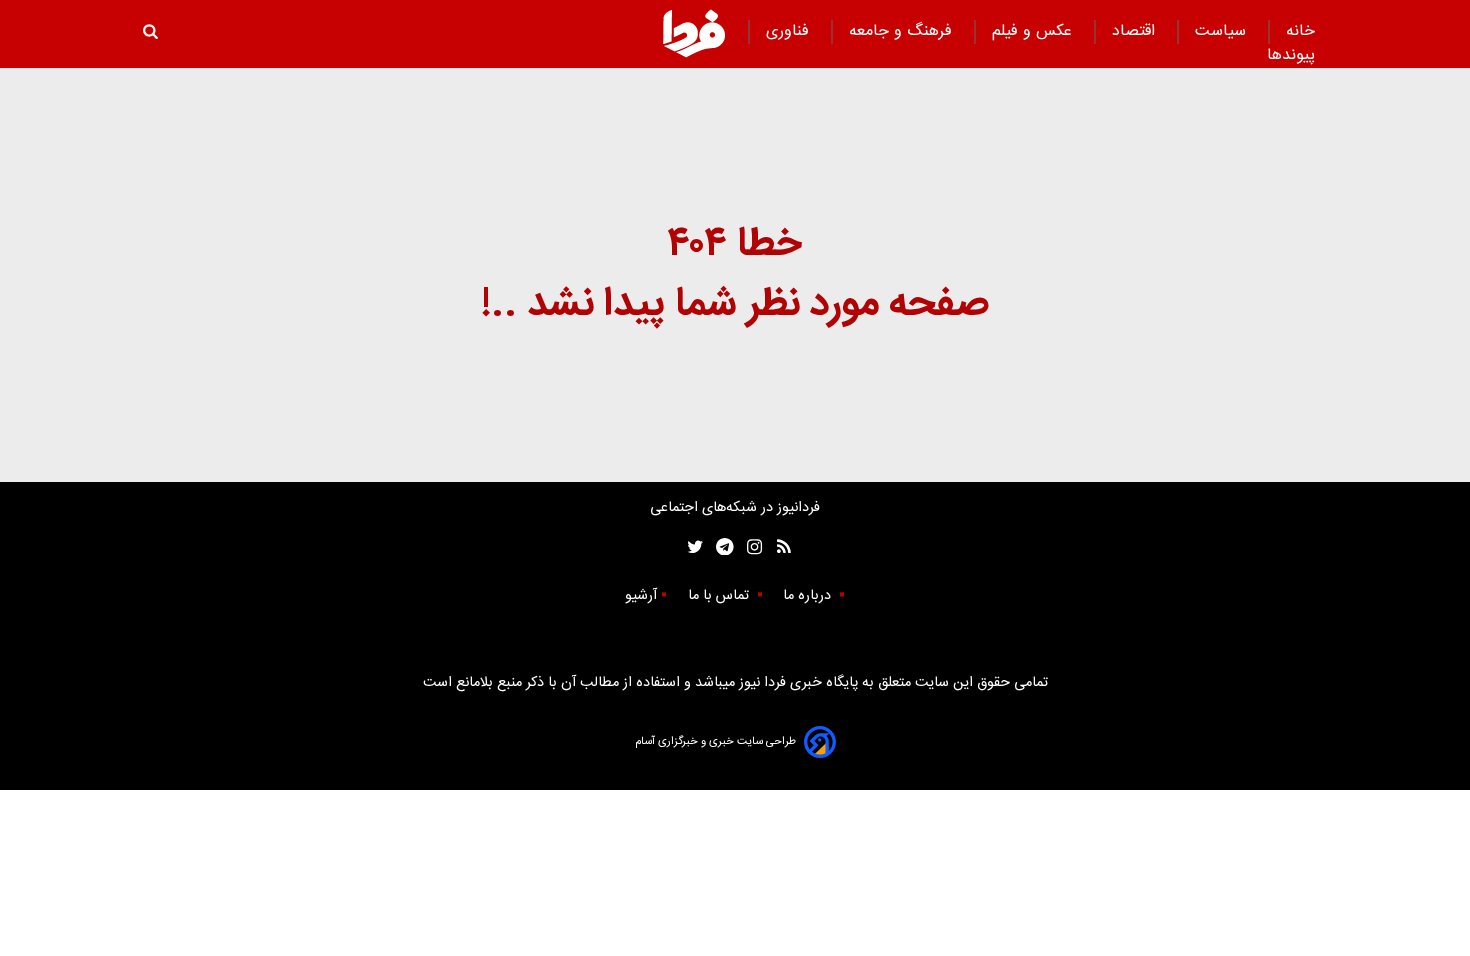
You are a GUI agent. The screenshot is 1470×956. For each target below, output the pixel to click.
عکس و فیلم (1034, 31)
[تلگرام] (718, 547)
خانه (1300, 31)
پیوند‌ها (1291, 55)
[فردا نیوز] (694, 33)
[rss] (777, 547)
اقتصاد (1136, 31)
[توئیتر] (691, 547)
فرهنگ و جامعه (903, 31)
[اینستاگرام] (749, 547)
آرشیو (641, 596)
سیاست (1223, 31)
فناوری (790, 31)
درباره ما (809, 596)
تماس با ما (720, 596)
